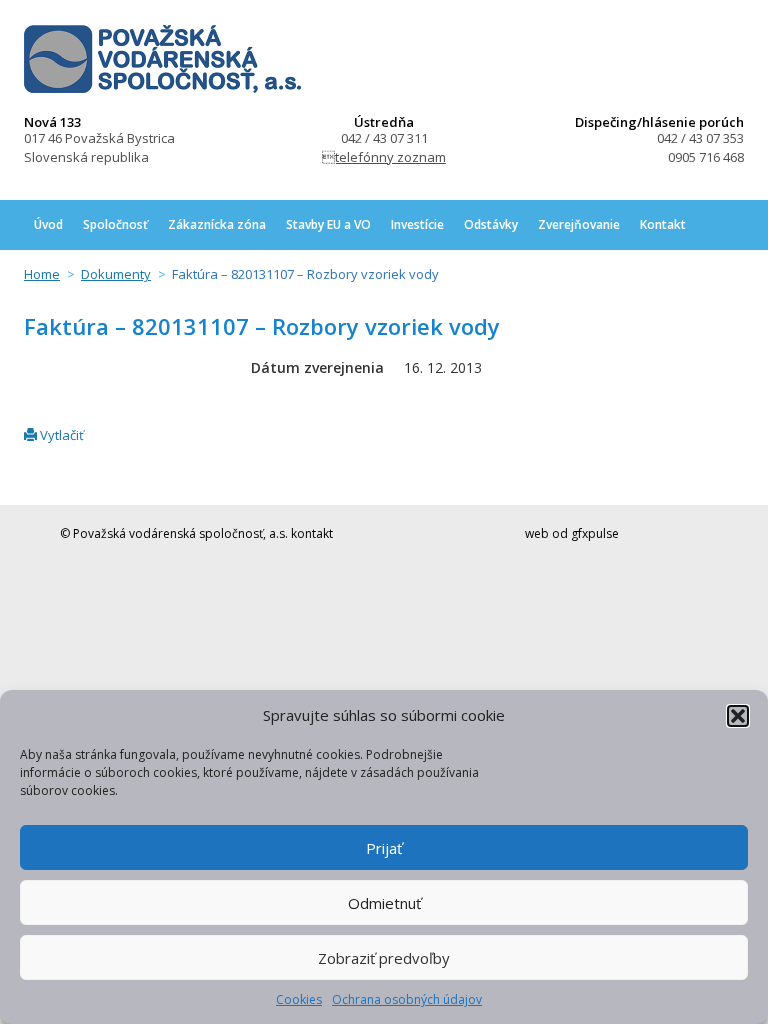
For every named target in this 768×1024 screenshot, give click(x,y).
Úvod (48, 224)
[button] (738, 716)
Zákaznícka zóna (217, 224)
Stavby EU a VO (328, 224)
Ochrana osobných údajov (407, 999)
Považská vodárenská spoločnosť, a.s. (162, 59)
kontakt (312, 533)
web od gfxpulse (572, 533)
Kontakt (663, 224)
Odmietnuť (384, 903)
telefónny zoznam (384, 157)
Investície (417, 224)
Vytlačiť (60, 435)
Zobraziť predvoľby (384, 958)
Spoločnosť (115, 224)
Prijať (384, 848)
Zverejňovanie (579, 224)
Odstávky (491, 224)
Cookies (299, 999)
